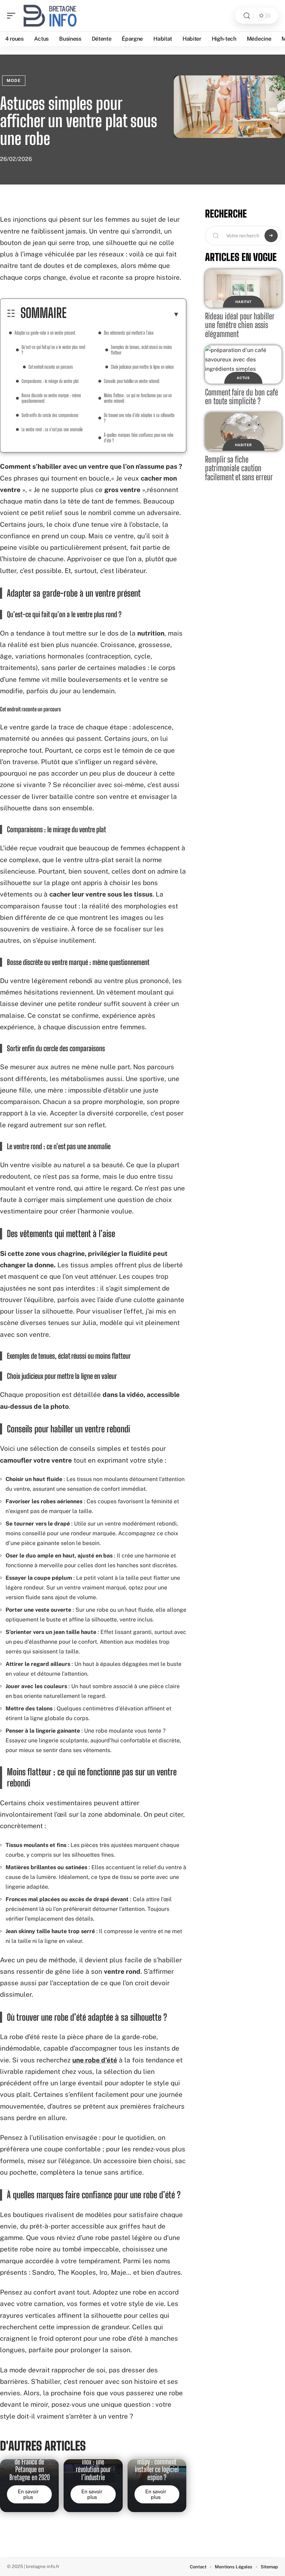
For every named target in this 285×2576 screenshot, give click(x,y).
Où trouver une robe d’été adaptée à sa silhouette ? (139, 418)
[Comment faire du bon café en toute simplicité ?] (243, 365)
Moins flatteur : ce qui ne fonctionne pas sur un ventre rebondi (138, 398)
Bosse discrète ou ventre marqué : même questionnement (51, 398)
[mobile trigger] (13, 16)
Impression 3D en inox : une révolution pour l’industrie (93, 2466)
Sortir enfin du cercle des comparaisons (50, 415)
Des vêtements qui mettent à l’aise (129, 333)
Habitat (243, 302)
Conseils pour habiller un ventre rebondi (132, 381)
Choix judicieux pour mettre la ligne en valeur (142, 367)
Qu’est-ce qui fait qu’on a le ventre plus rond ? (53, 350)
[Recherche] (247, 16)
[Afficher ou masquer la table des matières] (123, 314)
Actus (243, 378)
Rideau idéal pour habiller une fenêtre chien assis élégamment (240, 325)
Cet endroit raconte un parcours (51, 367)
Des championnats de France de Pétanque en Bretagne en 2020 (29, 2466)
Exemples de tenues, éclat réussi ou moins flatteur (141, 350)
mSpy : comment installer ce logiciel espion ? (157, 2469)
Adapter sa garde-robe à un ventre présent (45, 333)
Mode (14, 81)
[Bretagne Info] (50, 16)
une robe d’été (95, 2060)
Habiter (243, 445)
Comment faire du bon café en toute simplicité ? (242, 397)
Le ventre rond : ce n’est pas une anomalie (52, 429)
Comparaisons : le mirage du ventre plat (50, 381)
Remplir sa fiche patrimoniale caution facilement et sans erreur (239, 468)
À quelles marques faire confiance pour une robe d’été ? (139, 438)
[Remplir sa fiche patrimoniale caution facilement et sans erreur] (243, 432)
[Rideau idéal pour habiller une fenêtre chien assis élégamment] (243, 288)
